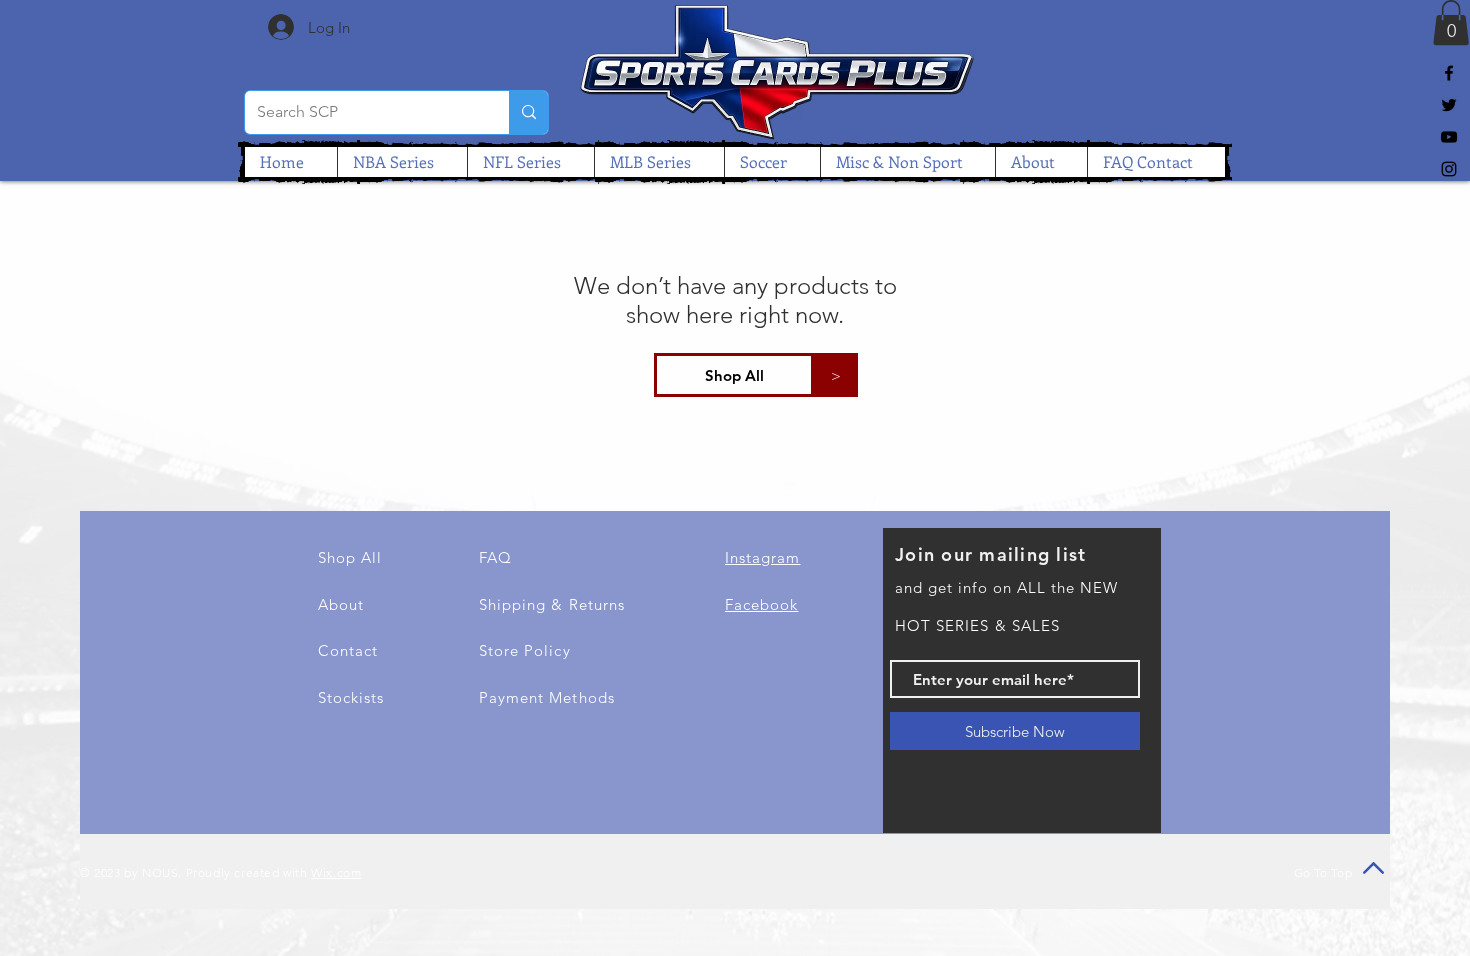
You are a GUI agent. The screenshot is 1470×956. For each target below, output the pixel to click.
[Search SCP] (528, 112)
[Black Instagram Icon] (1449, 169)
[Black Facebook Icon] (1449, 73)
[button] (1451, 22)
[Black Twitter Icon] (1449, 105)
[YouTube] (1449, 137)
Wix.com (336, 872)
